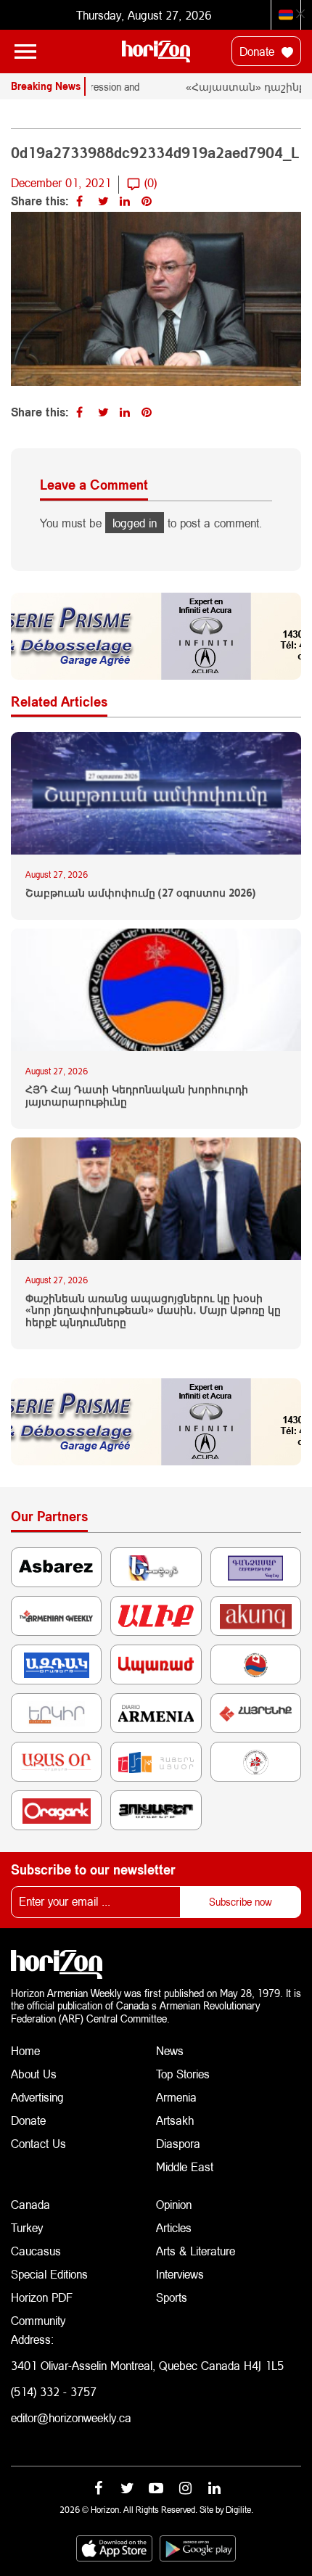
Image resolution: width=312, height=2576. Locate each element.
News (170, 2050)
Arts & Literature (196, 2251)
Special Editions (49, 2274)
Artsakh (175, 2120)
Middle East (185, 2166)
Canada (30, 2204)
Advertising (37, 2097)
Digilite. (239, 2510)
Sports (172, 2297)
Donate (259, 51)
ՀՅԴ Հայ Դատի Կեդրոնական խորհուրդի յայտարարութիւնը (137, 1096)
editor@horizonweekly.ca (71, 2417)
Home (25, 2050)
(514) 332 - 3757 (54, 2391)
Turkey (27, 2227)
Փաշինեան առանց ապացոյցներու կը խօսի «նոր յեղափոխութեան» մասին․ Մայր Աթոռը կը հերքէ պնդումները (153, 1311)
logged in (135, 523)
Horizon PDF (42, 2297)
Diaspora (178, 2143)
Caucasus (36, 2251)
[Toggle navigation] (25, 52)
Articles (174, 2227)
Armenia (176, 2097)
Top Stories (183, 2074)
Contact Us (38, 2143)
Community (38, 2320)
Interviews (180, 2274)
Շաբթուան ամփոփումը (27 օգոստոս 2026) (140, 893)
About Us (34, 2074)
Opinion (174, 2204)
